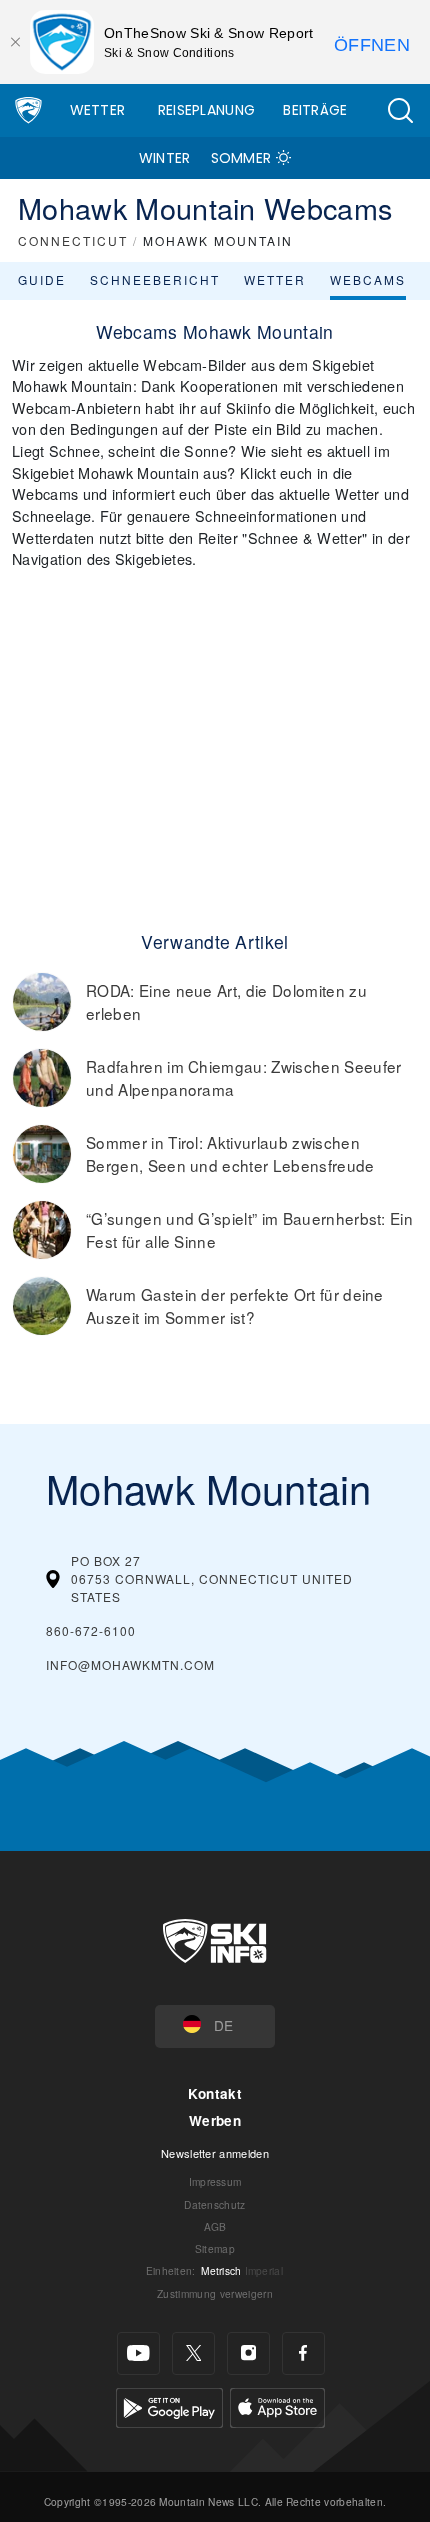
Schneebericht (155, 279)
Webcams (368, 279)
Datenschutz (215, 2204)
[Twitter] (193, 2353)
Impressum (215, 2181)
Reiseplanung (207, 110)
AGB (215, 2226)
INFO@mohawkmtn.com (130, 1664)
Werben (215, 2120)
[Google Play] (169, 2405)
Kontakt (215, 2093)
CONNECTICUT (73, 240)
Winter (165, 158)
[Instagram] (248, 2353)
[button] (400, 110)
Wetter (98, 110)
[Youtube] (138, 2353)
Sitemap (215, 2248)
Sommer (241, 158)
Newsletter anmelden (215, 2153)
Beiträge (315, 110)
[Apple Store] (277, 2405)
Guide (42, 279)
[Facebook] (303, 2353)
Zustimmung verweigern (215, 2293)
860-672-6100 (91, 1630)
